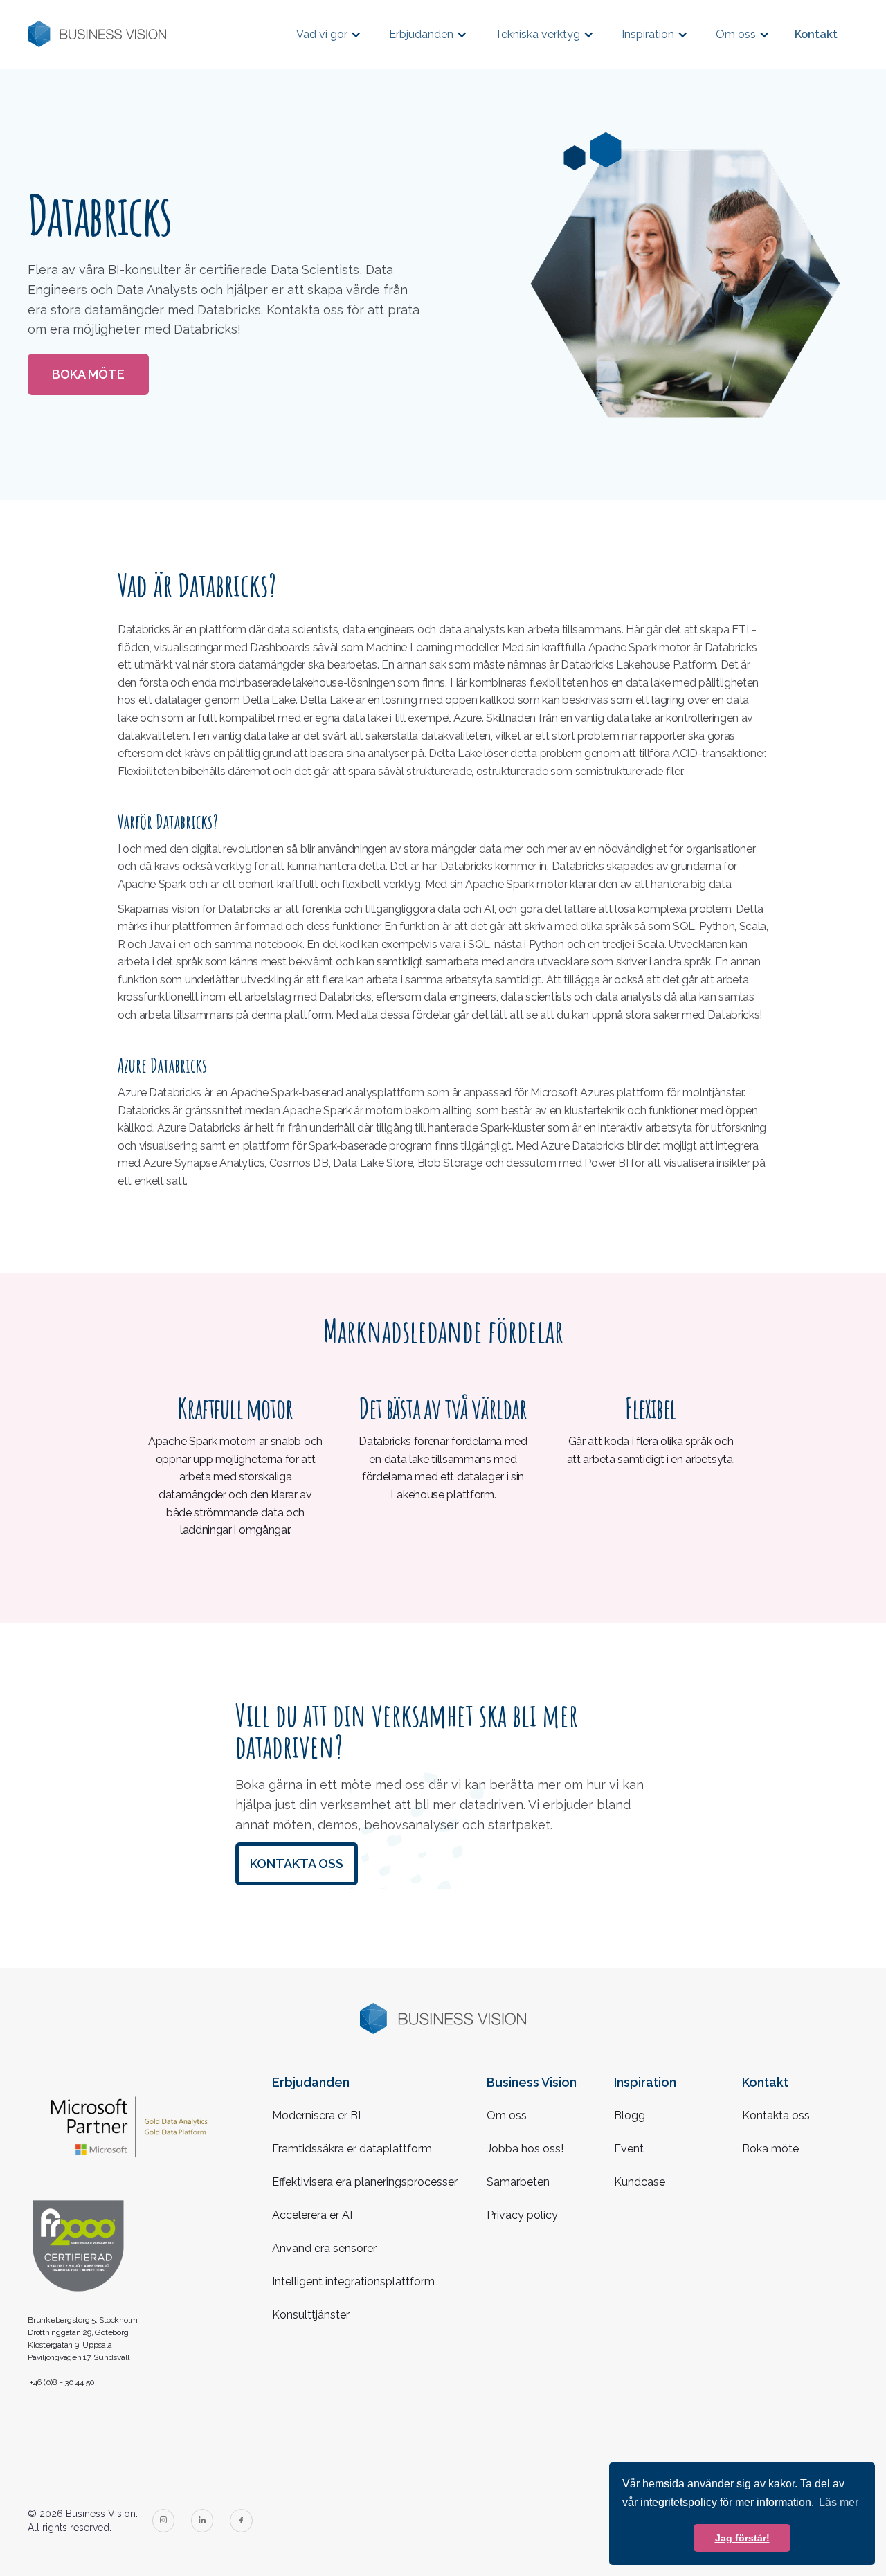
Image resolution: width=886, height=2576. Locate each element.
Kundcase (640, 2182)
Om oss (507, 2115)
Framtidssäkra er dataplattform (352, 2149)
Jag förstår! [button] (742, 2538)
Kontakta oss (297, 1863)
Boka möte (88, 374)
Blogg (630, 2115)
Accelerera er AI (312, 2215)
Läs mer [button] (839, 2502)
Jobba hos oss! (525, 2149)
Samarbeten (518, 2182)
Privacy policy (522, 2215)
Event (629, 2149)
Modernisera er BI (316, 2115)
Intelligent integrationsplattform (353, 2282)
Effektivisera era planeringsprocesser (365, 2182)
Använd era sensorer (324, 2248)
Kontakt (816, 34)
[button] (329, 34)
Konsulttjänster (311, 2315)
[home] (97, 34)
